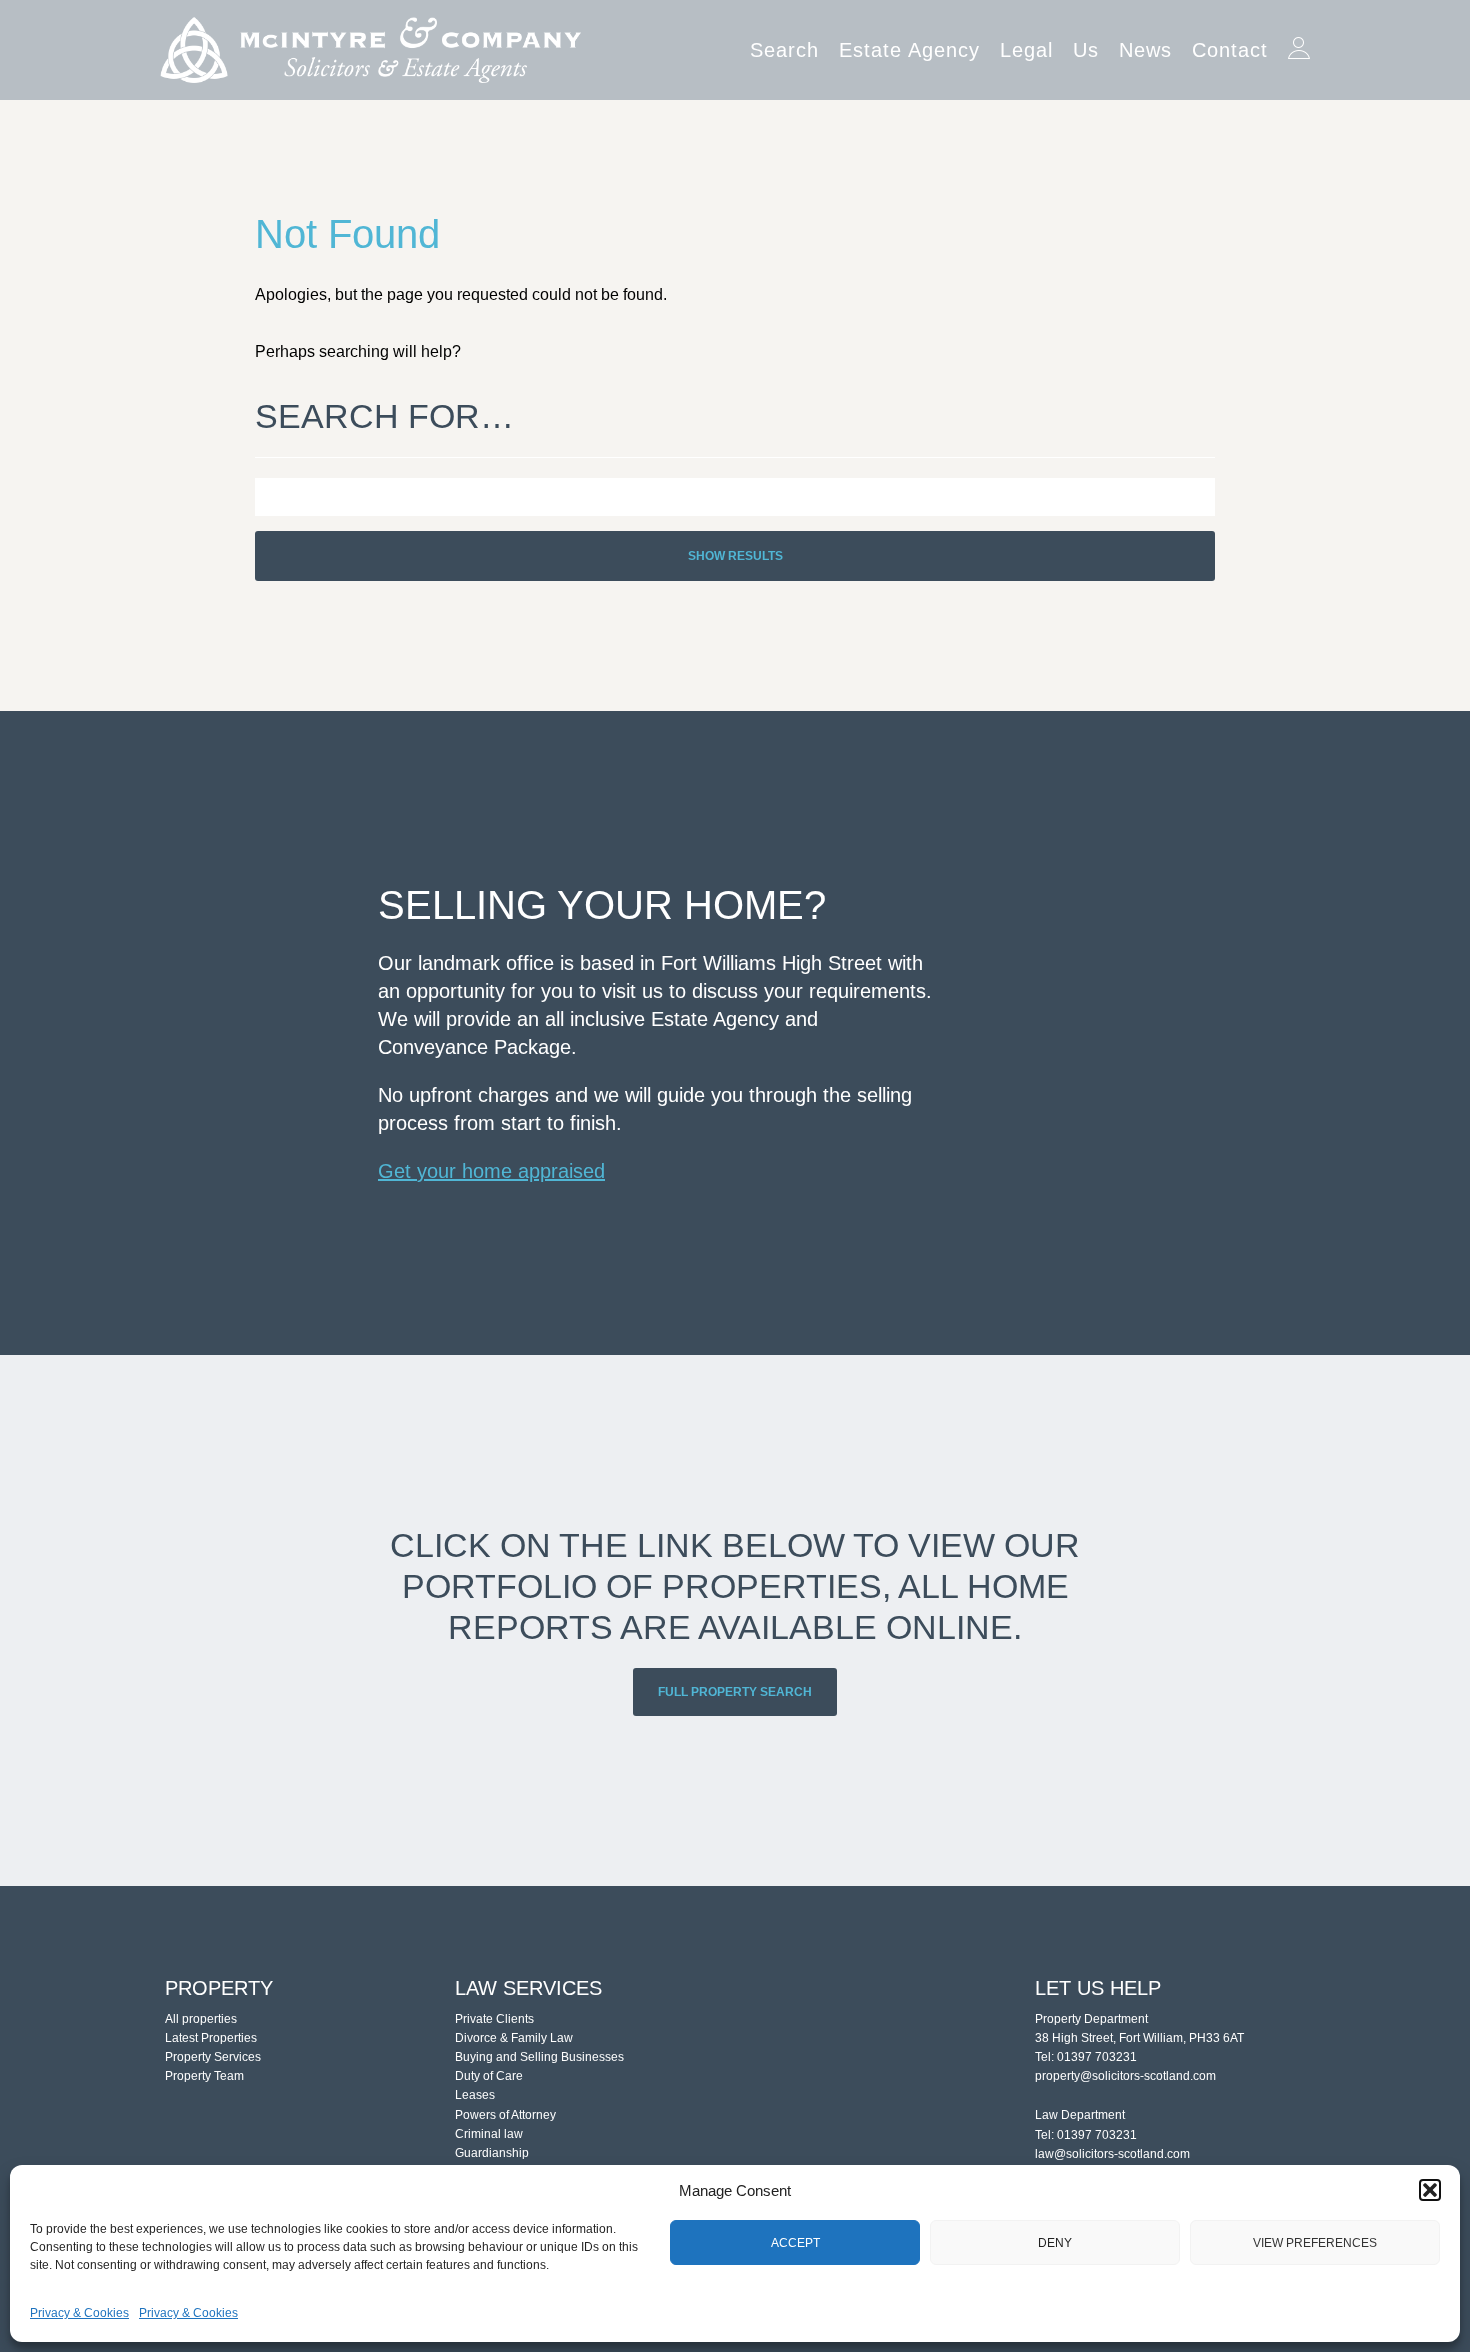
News (1145, 50)
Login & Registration (1299, 42)
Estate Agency (909, 50)
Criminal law (489, 2134)
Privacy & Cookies (79, 2313)
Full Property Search (735, 1692)
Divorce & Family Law (514, 2038)
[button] (1430, 2190)
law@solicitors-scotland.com (1112, 2154)
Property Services (213, 2057)
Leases (475, 2095)
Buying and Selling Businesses (539, 2057)
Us (1086, 50)
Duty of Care (489, 2076)
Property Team (204, 2076)
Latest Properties (211, 2038)
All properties (201, 2019)
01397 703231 (1097, 2057)
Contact (1230, 50)
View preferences (1315, 2243)
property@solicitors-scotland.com (1125, 2076)
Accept (795, 2243)
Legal (1026, 50)
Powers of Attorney (505, 2115)
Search (784, 50)
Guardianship (492, 2153)
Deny (1055, 2243)
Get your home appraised (491, 1171)
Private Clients (494, 2019)
